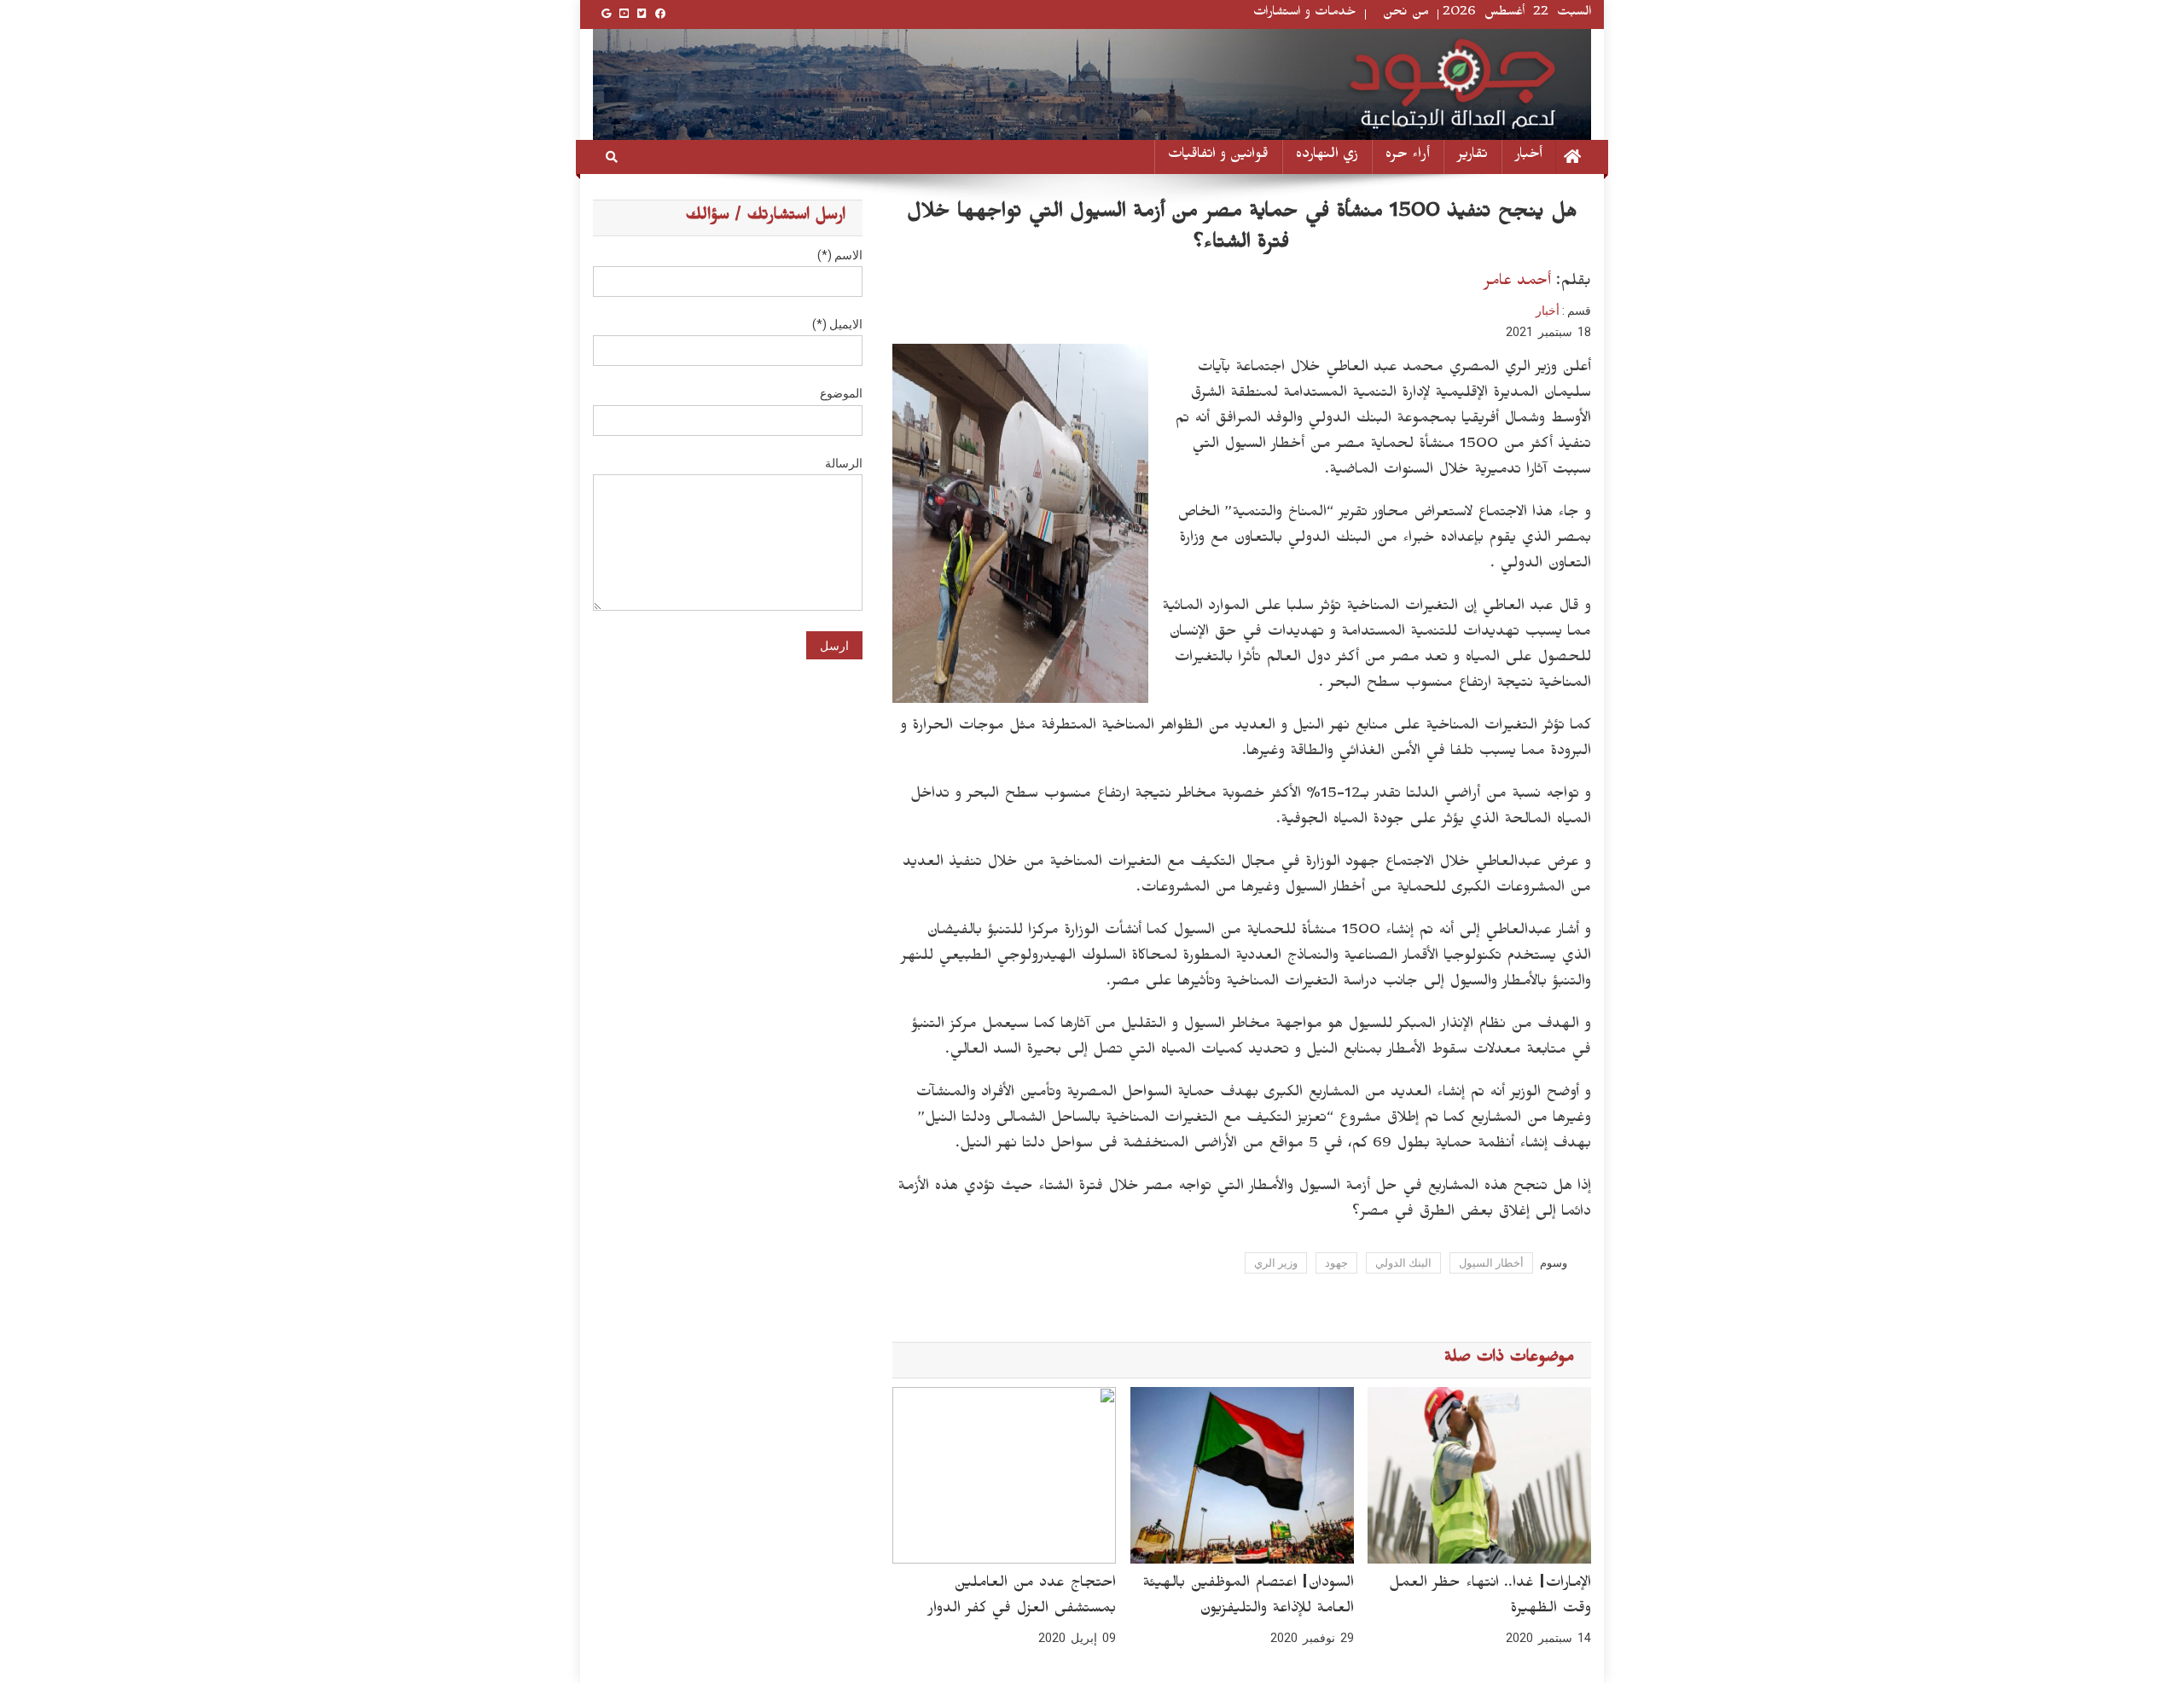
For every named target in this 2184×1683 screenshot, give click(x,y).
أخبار (1529, 157)
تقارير (1472, 157)
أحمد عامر (1517, 283)
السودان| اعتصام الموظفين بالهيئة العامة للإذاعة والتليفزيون (1248, 1598)
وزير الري (1276, 1263)
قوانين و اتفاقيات (1218, 157)
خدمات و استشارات (1305, 14)
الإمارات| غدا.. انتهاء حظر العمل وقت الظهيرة (1490, 1598)
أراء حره (1408, 157)
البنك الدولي (1403, 1263)
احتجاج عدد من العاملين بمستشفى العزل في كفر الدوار (1022, 1598)
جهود (1336, 1263)
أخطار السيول (1491, 1263)
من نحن (1406, 14)
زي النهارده (1327, 157)
